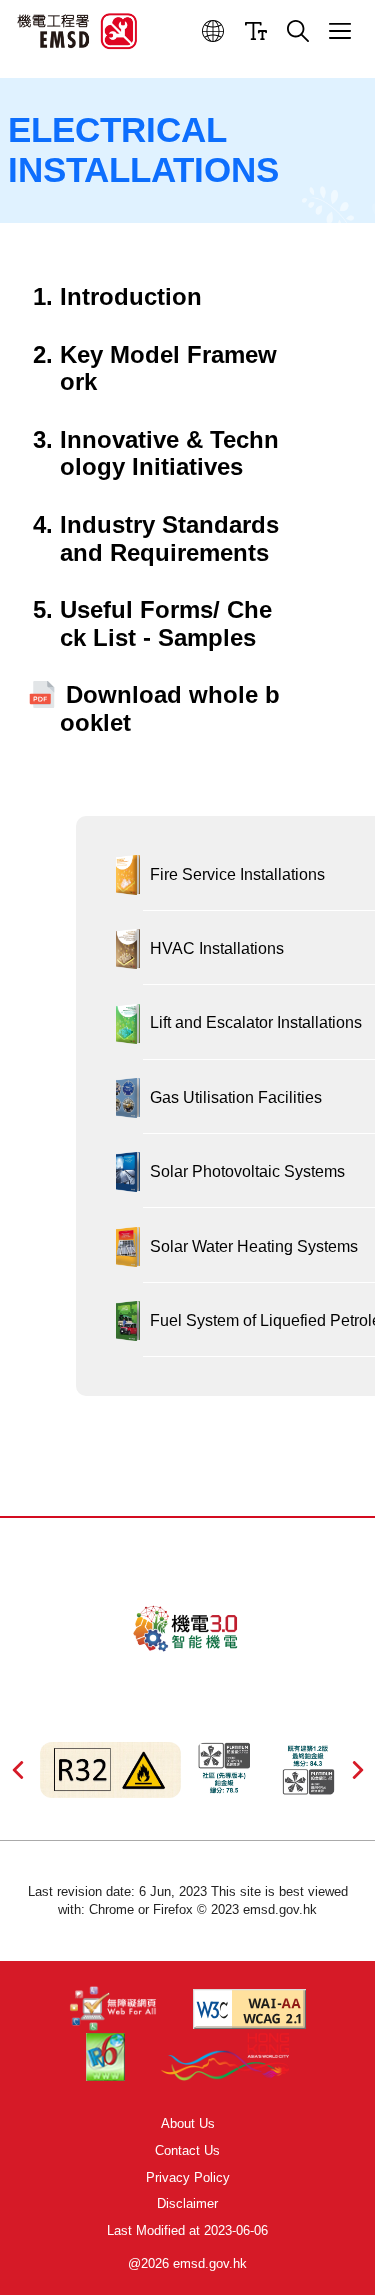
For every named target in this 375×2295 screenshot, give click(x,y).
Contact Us (187, 2150)
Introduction (131, 296)
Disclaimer (187, 2203)
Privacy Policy (188, 2177)
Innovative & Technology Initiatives (169, 453)
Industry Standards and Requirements (169, 538)
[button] (213, 31)
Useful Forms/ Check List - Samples (166, 623)
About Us (188, 2123)
